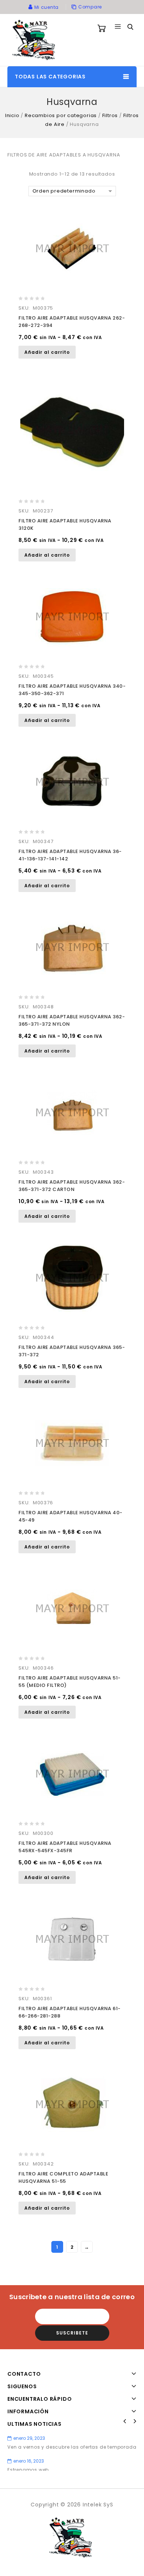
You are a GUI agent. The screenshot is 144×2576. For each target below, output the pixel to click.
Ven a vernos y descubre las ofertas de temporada (72, 2447)
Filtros (110, 115)
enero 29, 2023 (29, 2438)
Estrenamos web (28, 2470)
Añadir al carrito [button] (47, 352)
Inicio (12, 115)
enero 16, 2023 (29, 2461)
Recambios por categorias (61, 115)
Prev (125, 2421)
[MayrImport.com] (35, 40)
